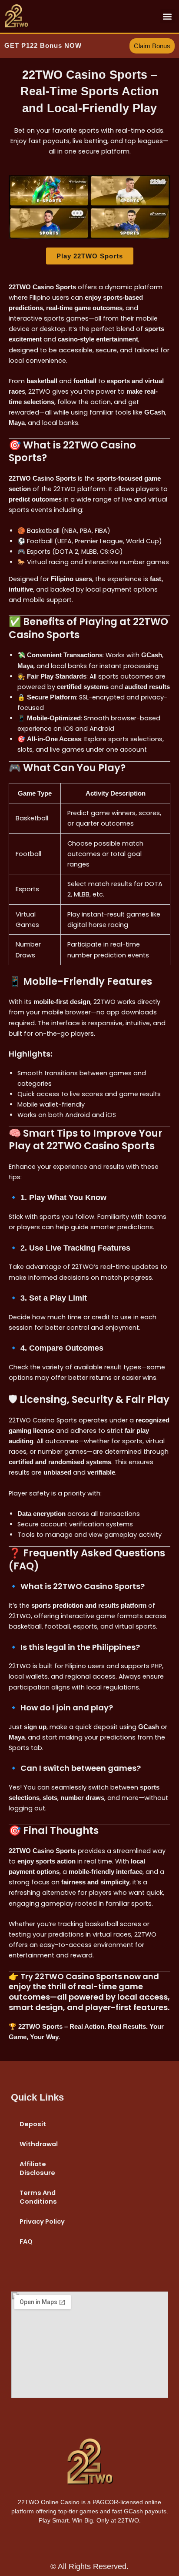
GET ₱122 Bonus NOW (43, 46)
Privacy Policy (42, 2221)
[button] (167, 16)
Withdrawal (39, 2144)
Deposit (33, 2124)
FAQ (26, 2241)
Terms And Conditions (38, 2197)
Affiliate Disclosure (37, 2168)
